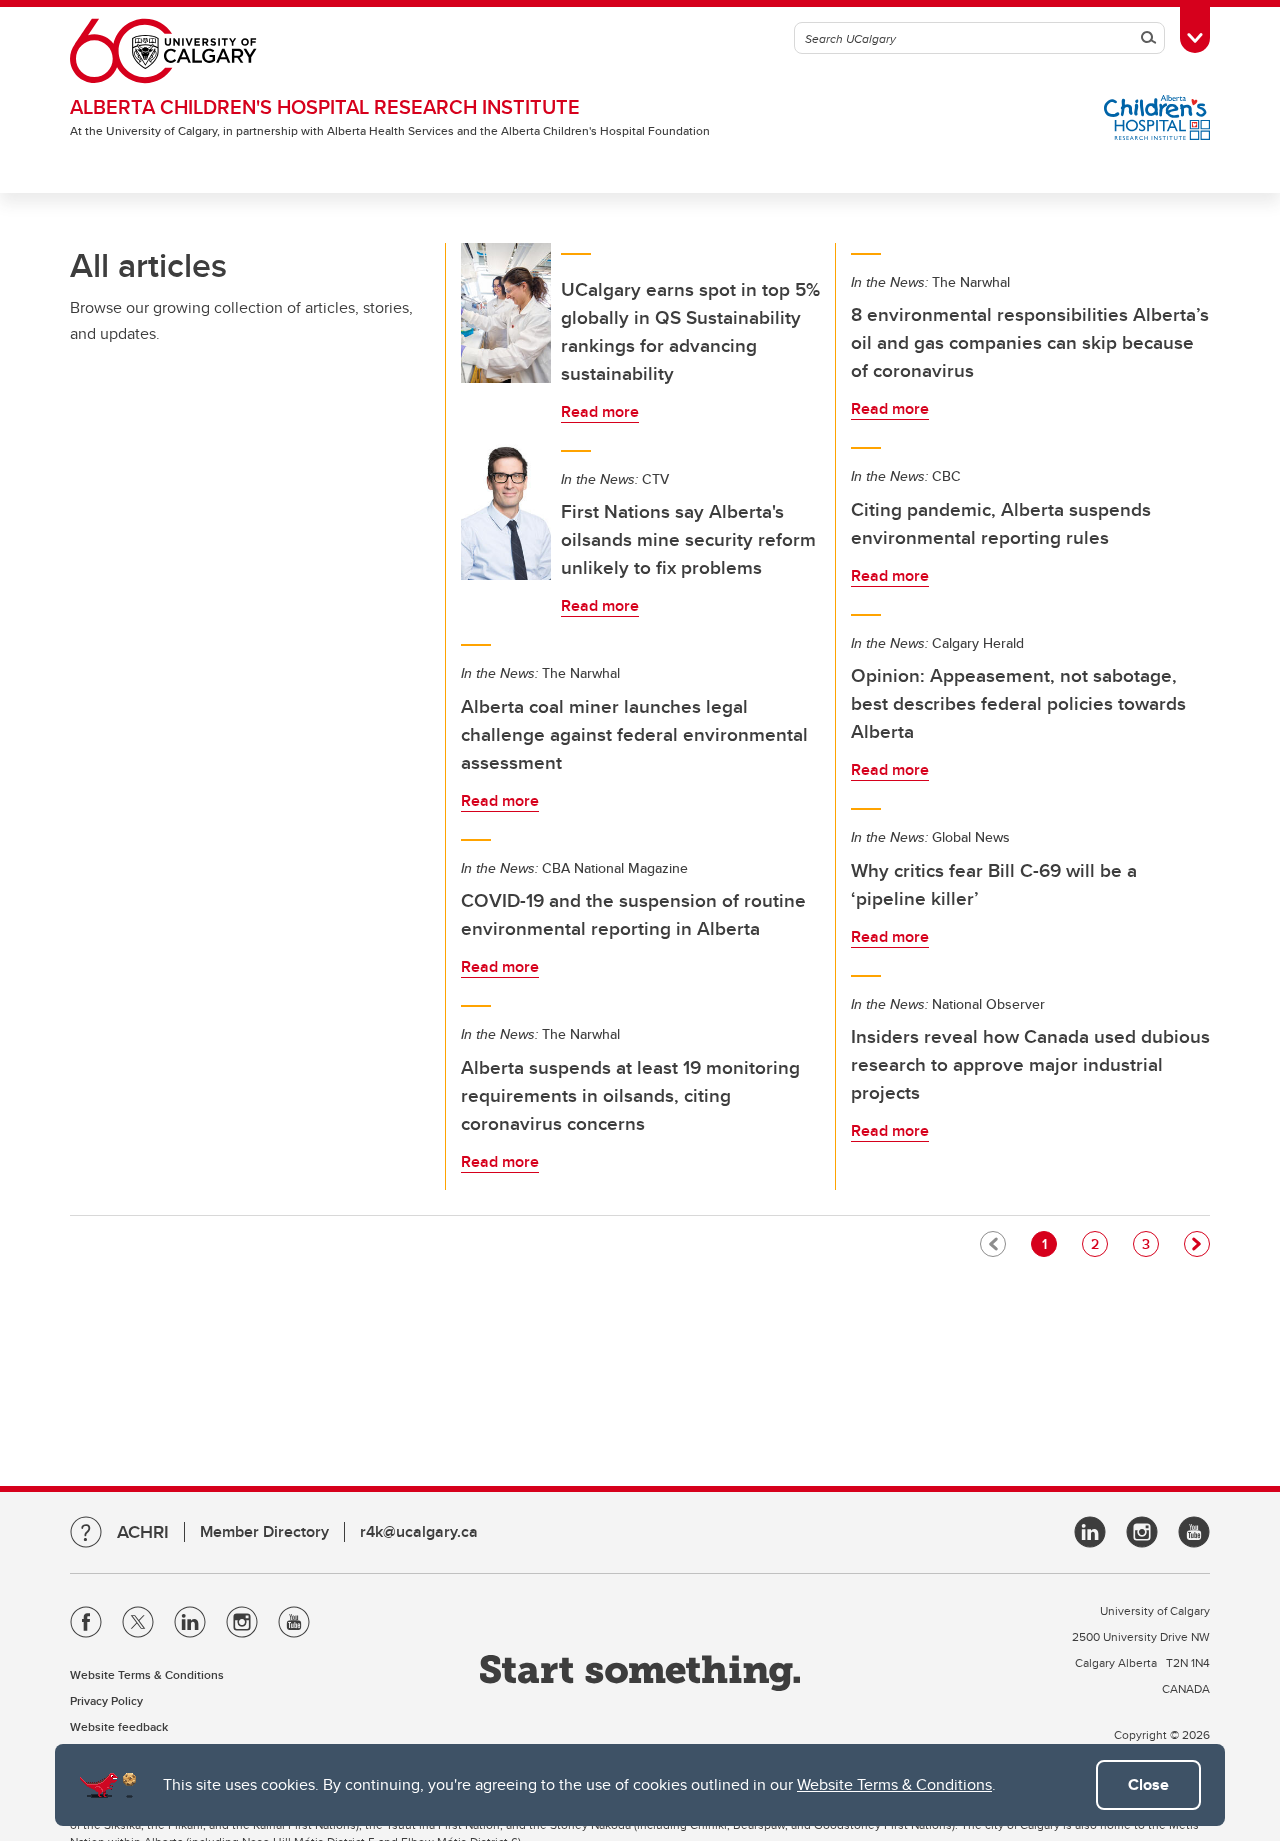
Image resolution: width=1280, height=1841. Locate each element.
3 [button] (1150, 1243)
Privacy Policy (106, 1700)
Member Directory (264, 1531)
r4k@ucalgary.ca (419, 1531)
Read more (600, 411)
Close (1148, 1784)
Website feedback (119, 1726)
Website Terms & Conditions (894, 1784)
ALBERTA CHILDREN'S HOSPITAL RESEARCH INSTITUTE (325, 106)
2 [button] (1099, 1243)
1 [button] (1049, 1243)
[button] (1197, 1244)
